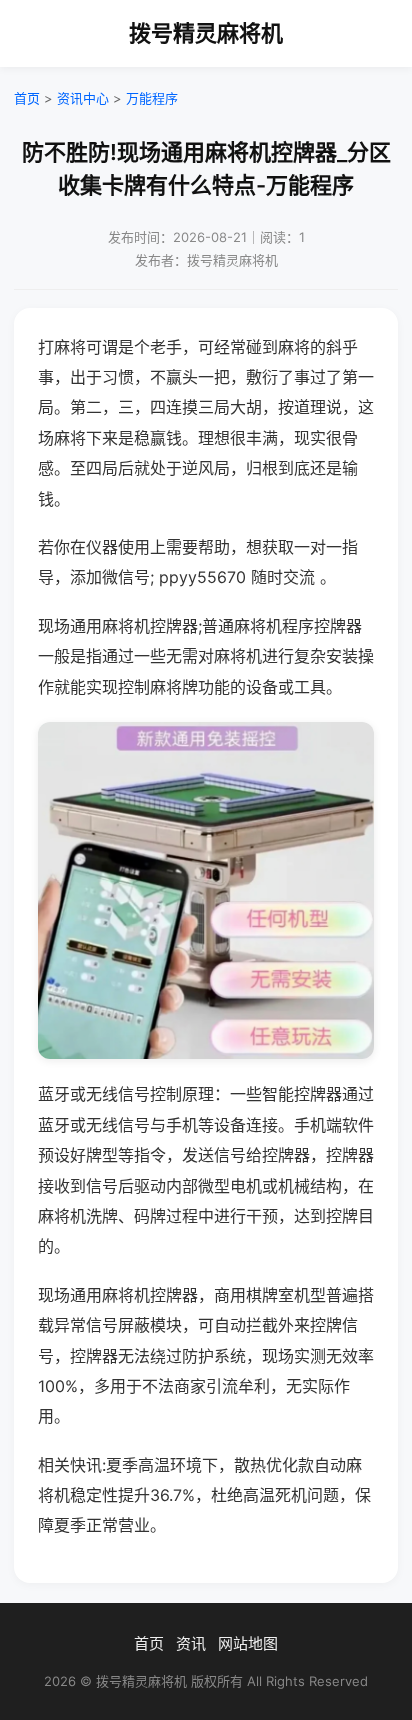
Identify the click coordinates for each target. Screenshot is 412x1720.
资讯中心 (83, 98)
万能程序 (152, 98)
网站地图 (248, 1643)
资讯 (191, 1643)
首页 (27, 98)
